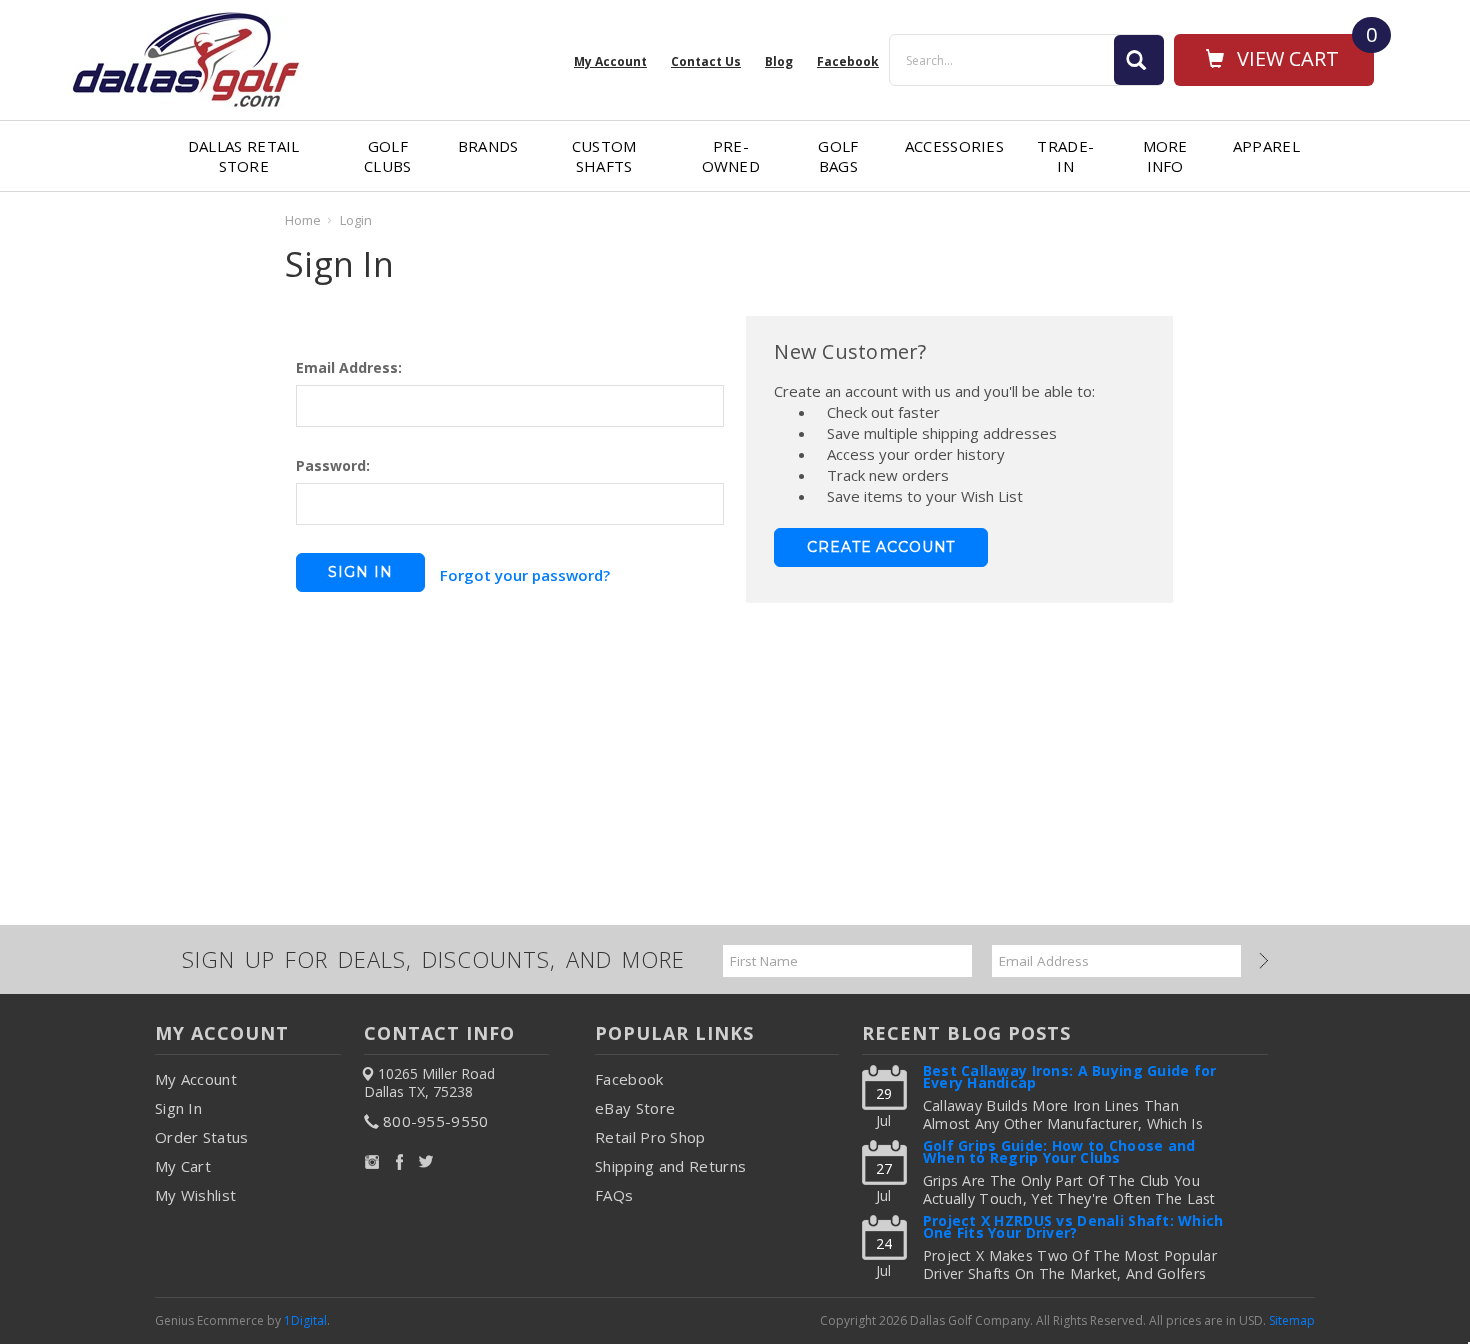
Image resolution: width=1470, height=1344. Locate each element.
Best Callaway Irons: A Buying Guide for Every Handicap (1070, 1078)
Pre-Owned (731, 156)
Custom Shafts (604, 156)
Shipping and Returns (670, 1166)
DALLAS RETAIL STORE (244, 156)
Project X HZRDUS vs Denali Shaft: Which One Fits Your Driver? (1073, 1228)
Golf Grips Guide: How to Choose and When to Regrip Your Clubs (1059, 1153)
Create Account (881, 547)
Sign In (178, 1108)
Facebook (629, 1079)
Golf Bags (838, 156)
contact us (706, 62)
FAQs (614, 1195)
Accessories (954, 146)
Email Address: (349, 367)
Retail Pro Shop (650, 1137)
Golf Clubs (388, 156)
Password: (333, 465)
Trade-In (1065, 156)
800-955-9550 (436, 1121)
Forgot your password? (525, 575)
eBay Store (635, 1108)
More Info (1165, 156)
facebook (848, 62)
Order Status (202, 1137)
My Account (610, 62)
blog (779, 62)
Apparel (1266, 146)
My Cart (183, 1166)
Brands (488, 146)
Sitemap (1292, 1320)
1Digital (305, 1320)
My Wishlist (195, 1195)
